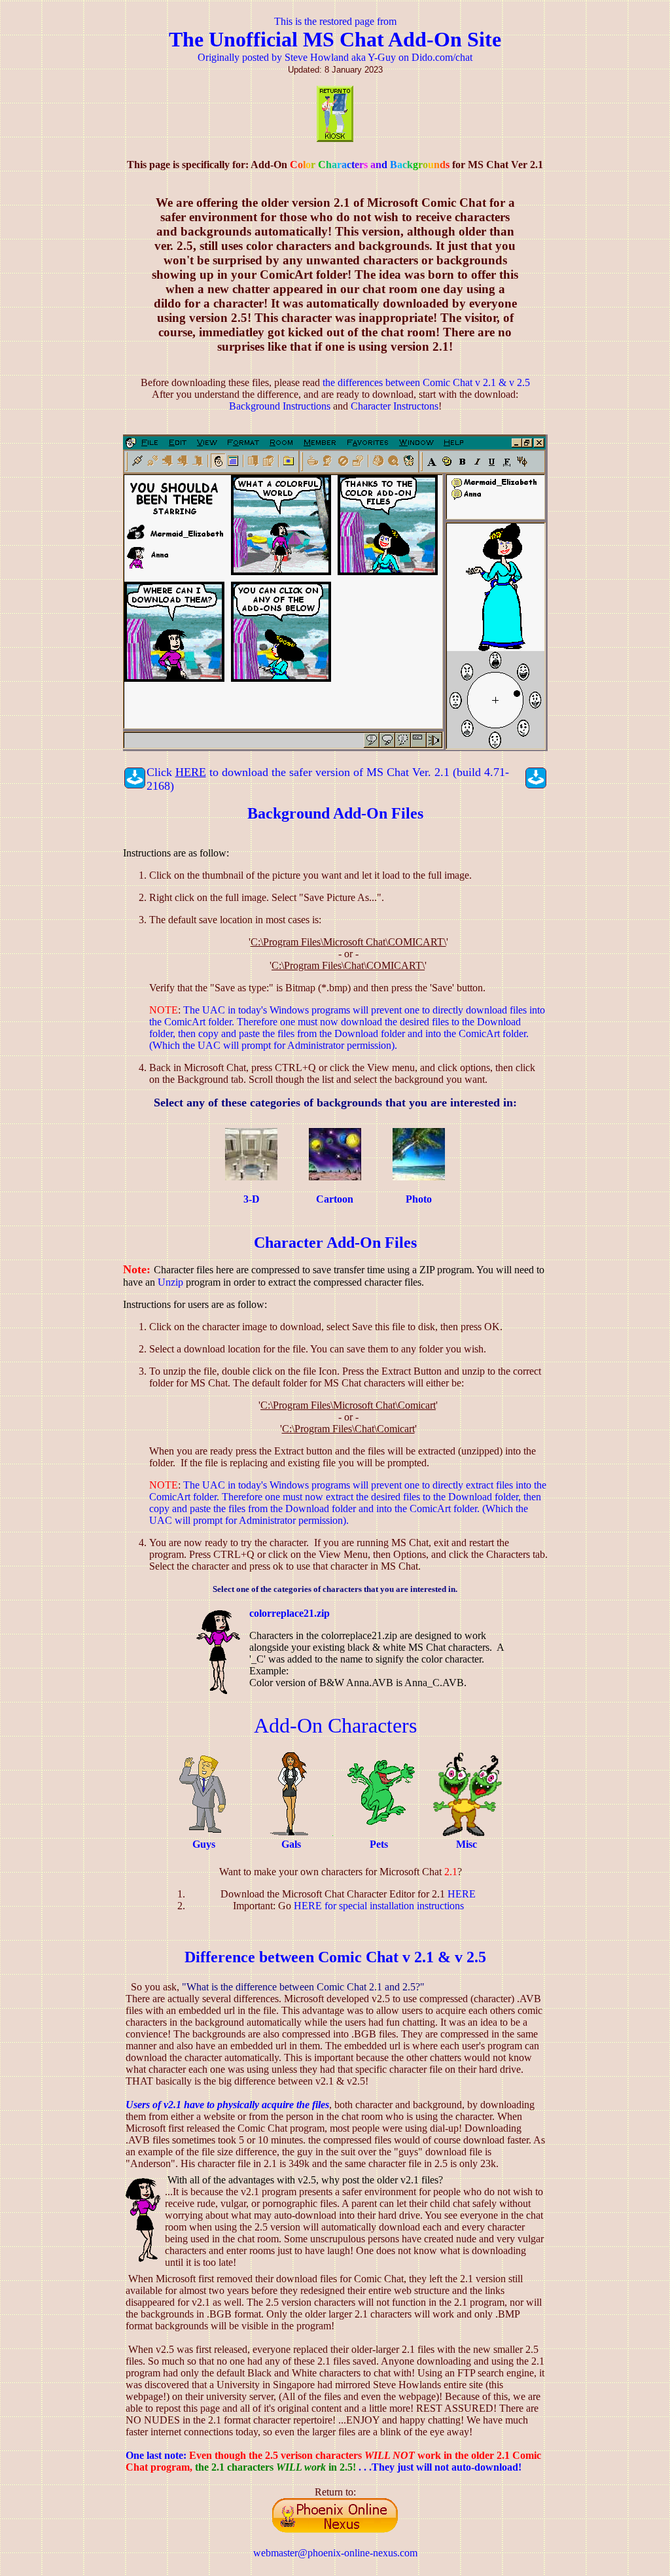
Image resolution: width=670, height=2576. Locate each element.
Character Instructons (395, 406)
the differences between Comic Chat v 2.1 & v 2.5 (426, 382)
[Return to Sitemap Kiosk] (335, 138)
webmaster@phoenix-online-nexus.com (335, 2553)
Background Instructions (280, 406)
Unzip (170, 1282)
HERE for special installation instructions (379, 1906)
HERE (462, 1894)
